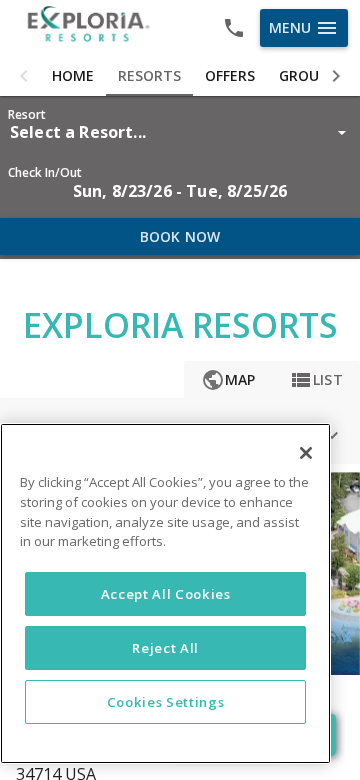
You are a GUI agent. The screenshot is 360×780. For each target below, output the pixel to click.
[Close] (306, 453)
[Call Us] (234, 28)
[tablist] (180, 76)
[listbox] (180, 132)
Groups (307, 75)
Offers (230, 75)
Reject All (165, 648)
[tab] (73, 76)
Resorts (149, 75)
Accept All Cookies (166, 594)
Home (73, 75)
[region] (165, 593)
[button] (24, 76)
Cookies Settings (166, 702)
